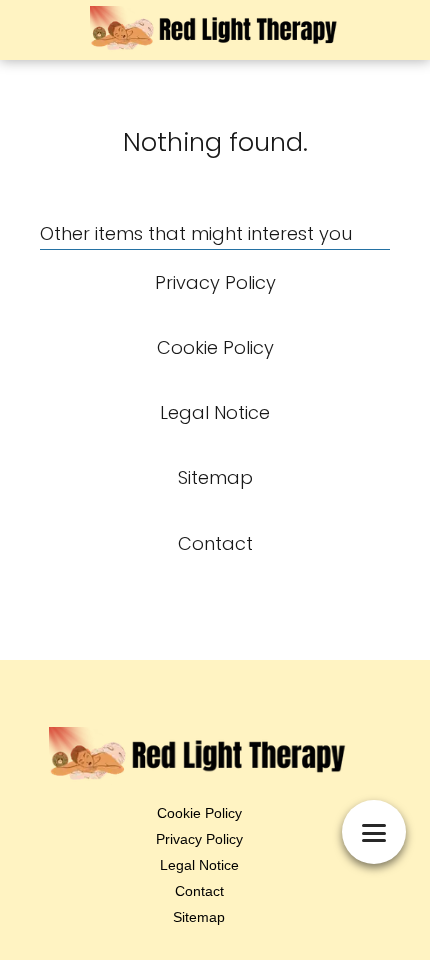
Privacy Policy (199, 839)
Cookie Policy (199, 813)
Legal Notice (199, 865)
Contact (199, 891)
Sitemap (199, 917)
